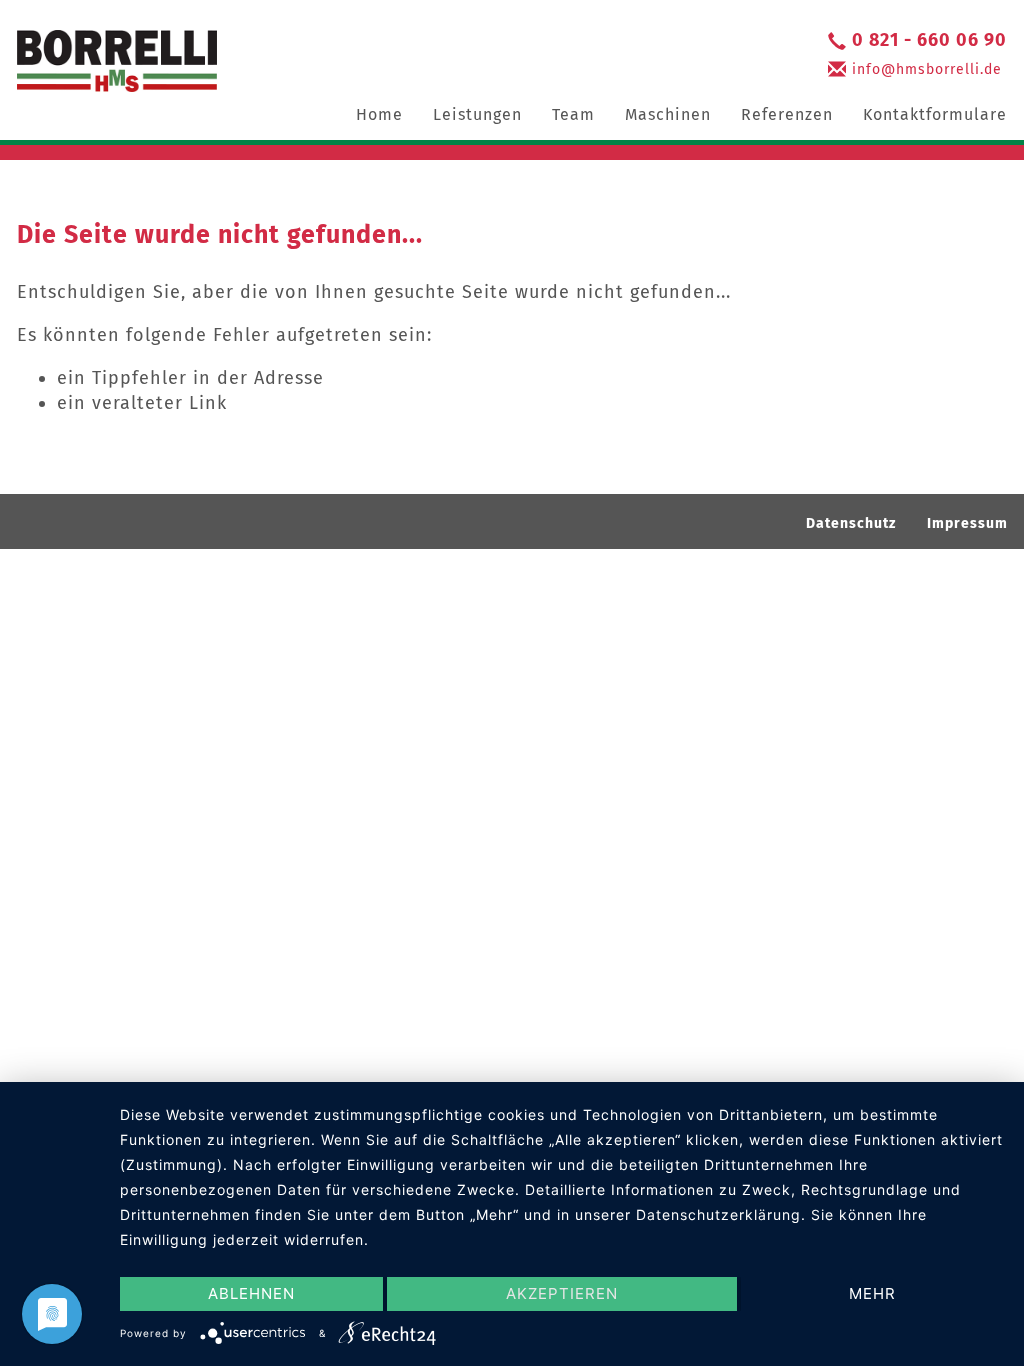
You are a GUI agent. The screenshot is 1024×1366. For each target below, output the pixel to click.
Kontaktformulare (935, 114)
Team (573, 114)
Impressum (967, 523)
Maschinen (668, 114)
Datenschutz (851, 523)
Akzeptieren (562, 1293)
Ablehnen (251, 1293)
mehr (872, 1293)
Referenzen (787, 114)
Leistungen (477, 114)
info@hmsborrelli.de (927, 69)
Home (379, 114)
